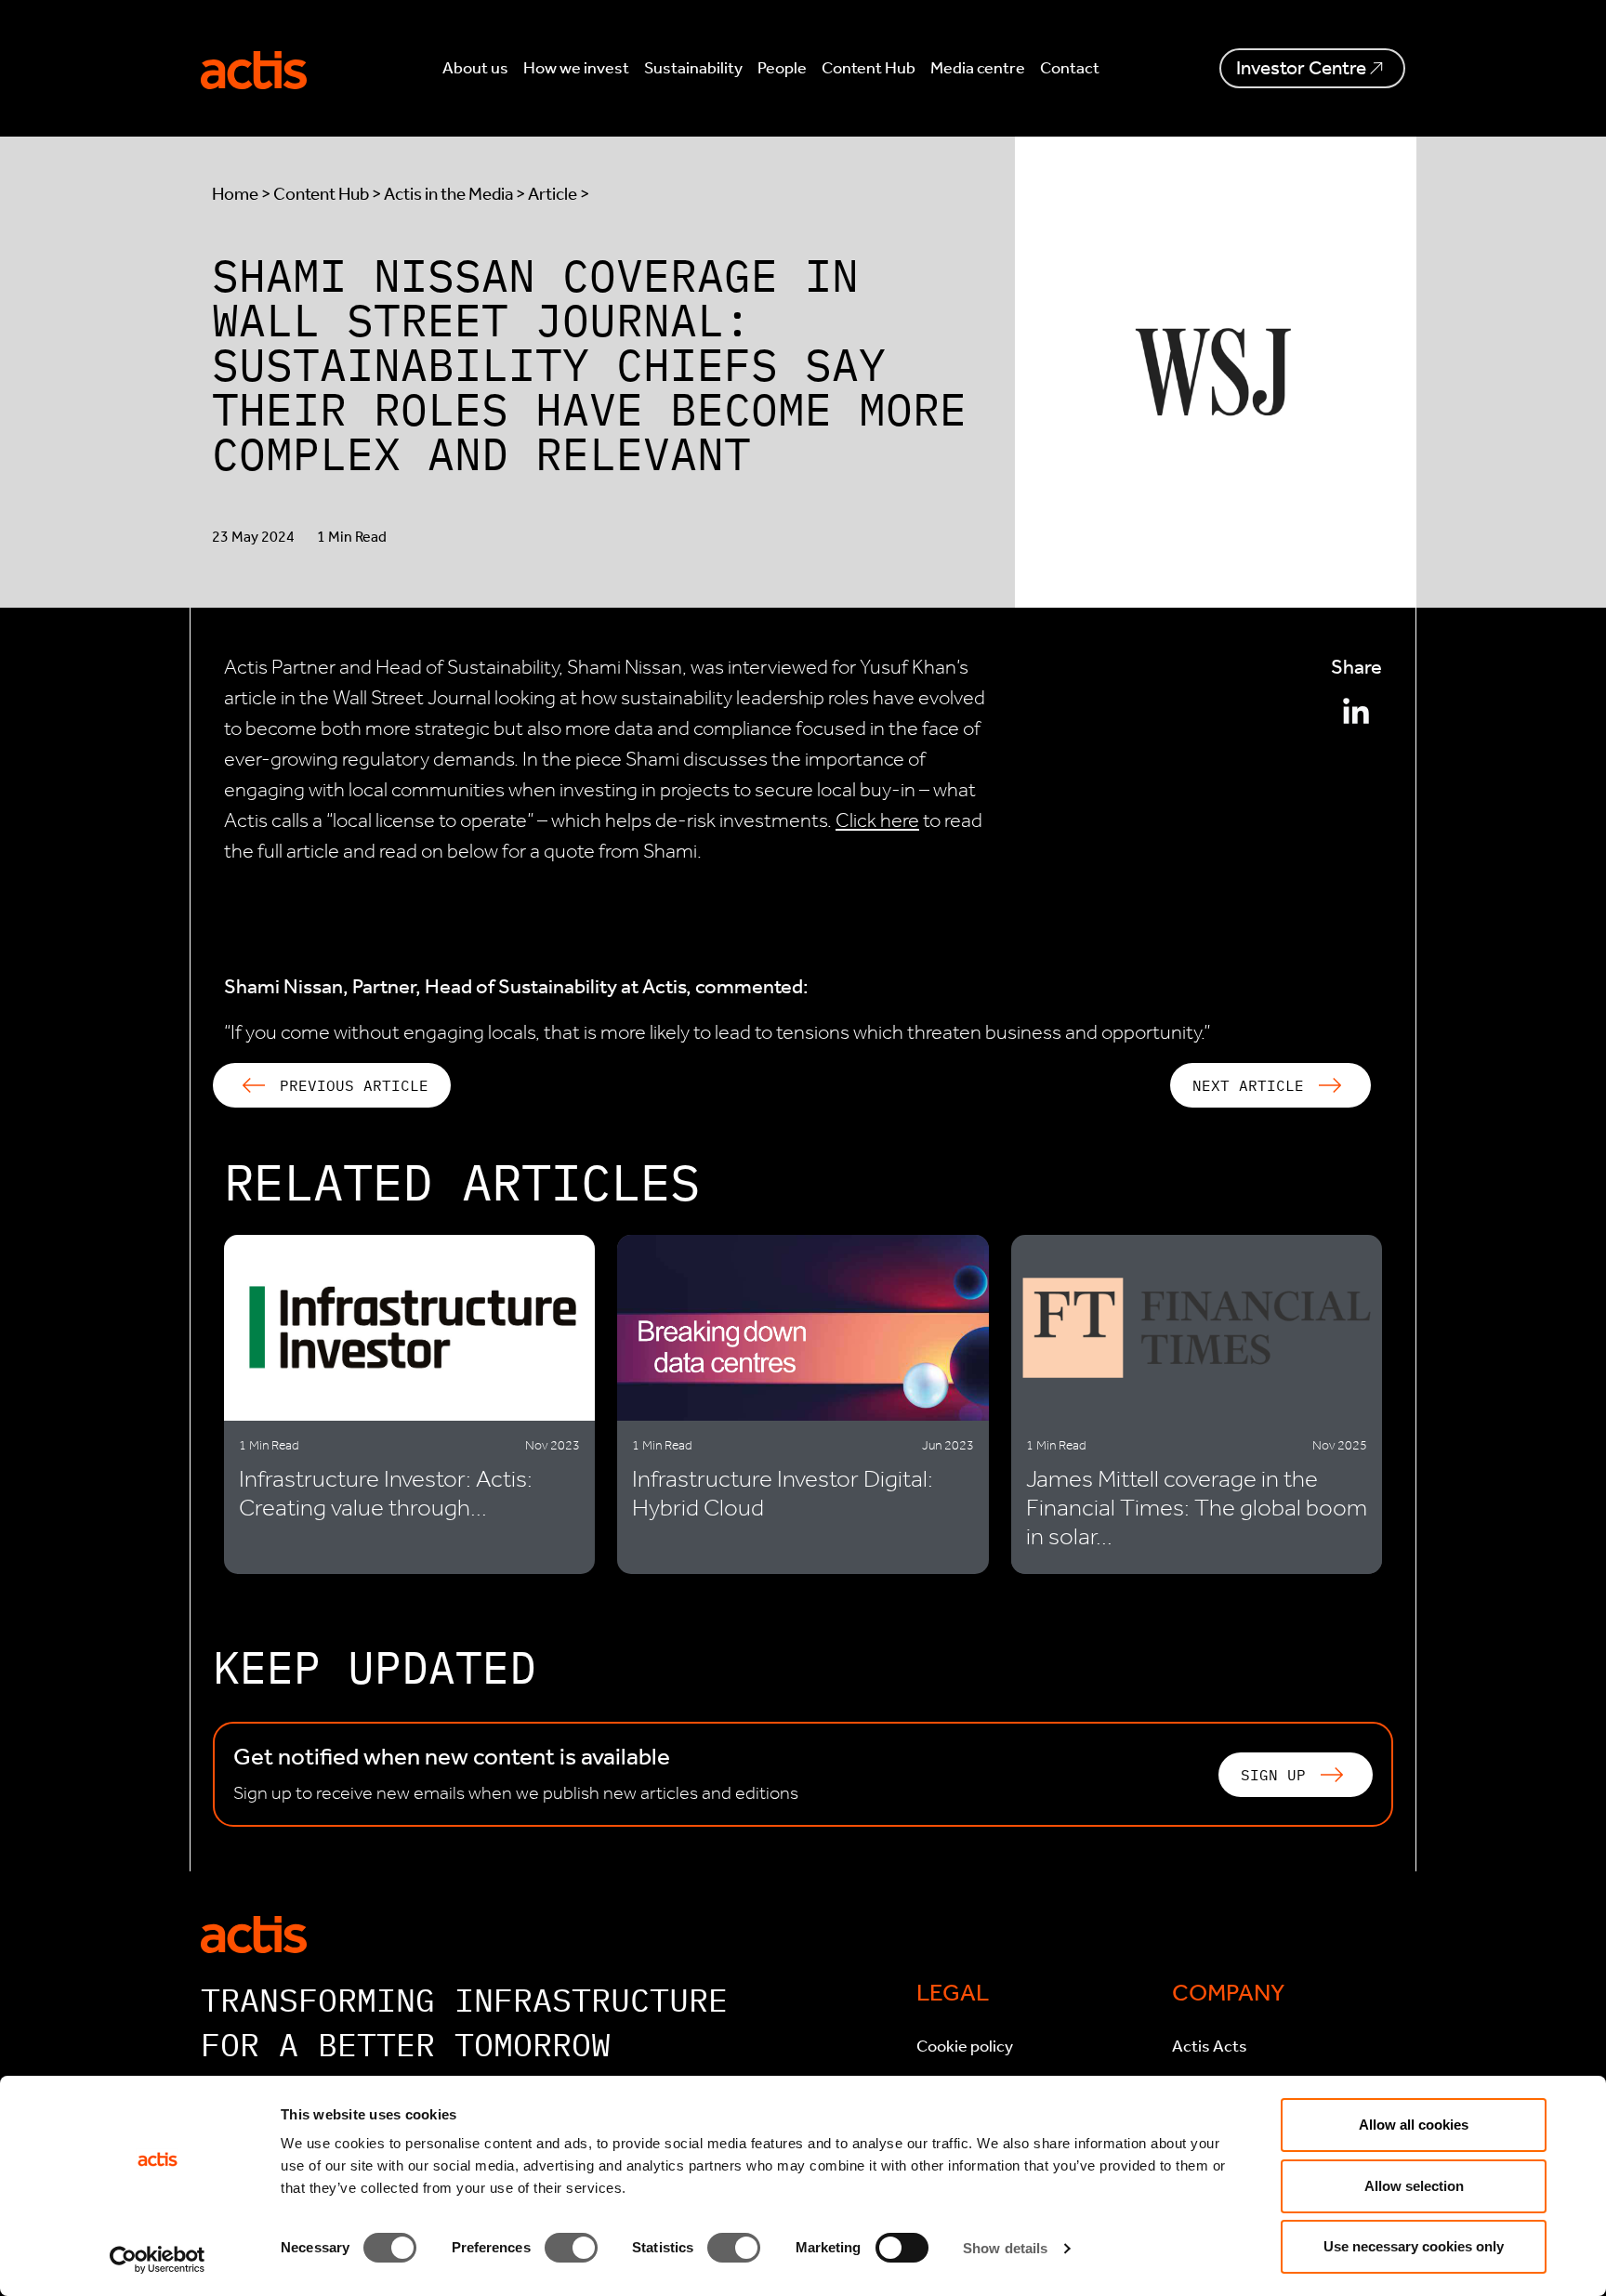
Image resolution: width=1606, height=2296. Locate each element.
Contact (1070, 68)
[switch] (571, 2248)
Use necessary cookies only (1414, 2246)
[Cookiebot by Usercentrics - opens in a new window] (158, 2260)
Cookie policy (965, 2046)
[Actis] (254, 1933)
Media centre (978, 68)
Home (235, 194)
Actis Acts (1210, 2046)
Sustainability (693, 68)
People (782, 68)
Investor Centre (1301, 68)
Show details (1005, 2248)
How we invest (576, 68)
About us (475, 68)
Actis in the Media (448, 194)
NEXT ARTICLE (1248, 1085)
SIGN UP (1273, 1775)
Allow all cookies (1414, 2125)
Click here (877, 820)
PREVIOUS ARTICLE (354, 1085)
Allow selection (1414, 2186)
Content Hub (869, 68)
